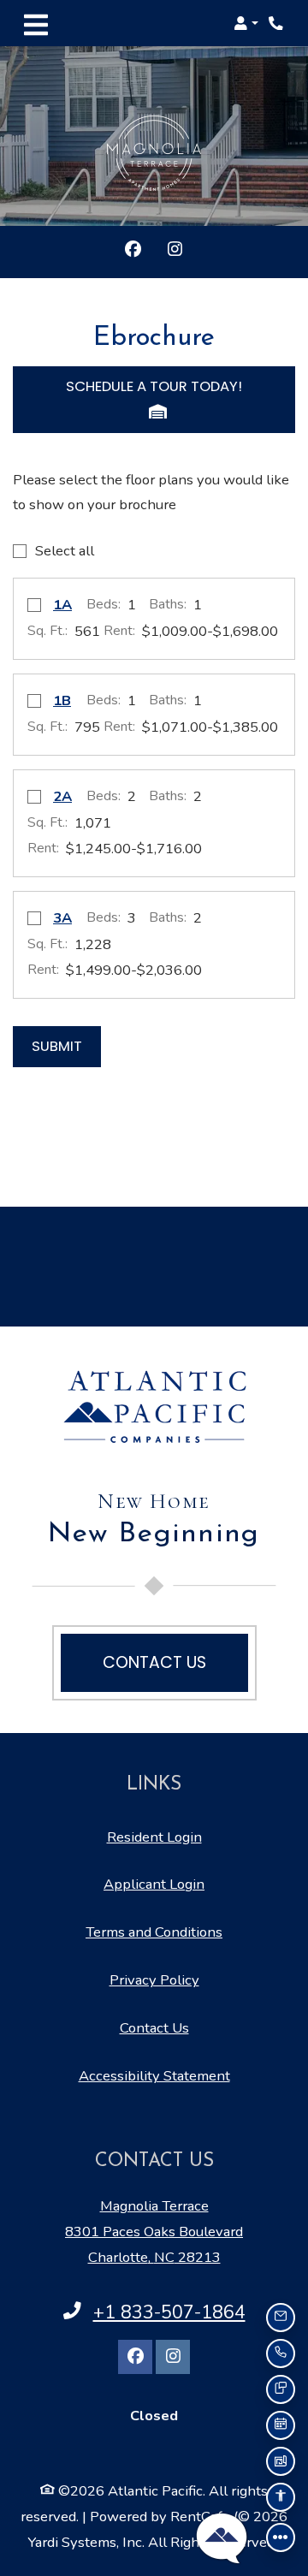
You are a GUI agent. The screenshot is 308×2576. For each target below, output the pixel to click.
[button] (246, 23)
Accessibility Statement (154, 2075)
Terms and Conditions (154, 1932)
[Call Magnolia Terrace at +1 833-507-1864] (277, 23)
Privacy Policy (154, 1979)
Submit (57, 1046)
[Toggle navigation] (36, 23)
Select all (65, 551)
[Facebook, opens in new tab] (133, 252)
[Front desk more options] (281, 2537)
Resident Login (154, 1837)
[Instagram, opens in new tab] (175, 252)
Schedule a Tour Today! (154, 386)
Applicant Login (154, 1884)
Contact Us (154, 2028)
